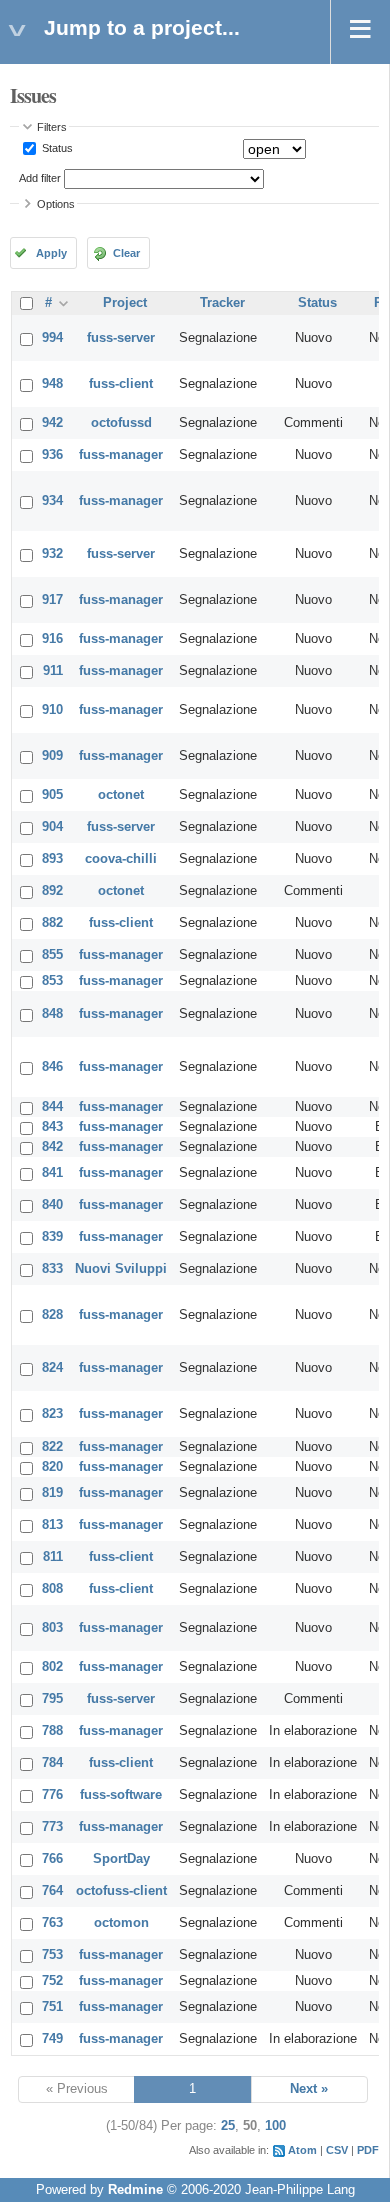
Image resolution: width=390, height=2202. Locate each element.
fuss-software (121, 1795)
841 (52, 1173)
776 (52, 1795)
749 (52, 2039)
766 (52, 1859)
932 (52, 554)
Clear (126, 253)
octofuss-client (121, 1891)
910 (52, 710)
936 (52, 455)
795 (52, 1699)
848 (52, 1014)
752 (52, 1981)
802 (52, 1667)
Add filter (40, 178)
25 (228, 2126)
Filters (52, 127)
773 (52, 1827)
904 (52, 827)
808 (52, 1589)
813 (52, 1525)
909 (52, 756)
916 (52, 639)
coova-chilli (121, 859)
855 (52, 955)
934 (52, 501)
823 (52, 1414)
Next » (309, 2089)
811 (53, 1557)
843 (52, 1127)
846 (52, 1067)
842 (52, 1147)
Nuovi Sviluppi (121, 1269)
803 (52, 1628)
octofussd (121, 423)
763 (52, 1923)
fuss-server (121, 338)
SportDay (121, 1859)
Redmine (135, 2190)
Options (56, 204)
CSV (337, 2150)
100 (275, 2126)
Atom (302, 2150)
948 (52, 384)
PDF (368, 2150)
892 (52, 891)
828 (52, 1315)
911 (53, 671)
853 (52, 981)
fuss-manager (121, 455)
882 (52, 923)
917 (52, 600)
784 (52, 1763)
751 (52, 2007)
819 (52, 1493)
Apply (51, 253)
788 (52, 1731)
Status (56, 148)
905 (52, 795)
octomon (121, 1923)
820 (52, 1467)
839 (52, 1237)
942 (52, 423)
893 (52, 859)
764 (52, 1891)
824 (52, 1368)
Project (125, 303)
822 (52, 1447)
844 (52, 1107)
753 (52, 1955)
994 (52, 338)
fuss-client (121, 384)
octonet (121, 795)
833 (52, 1269)
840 (52, 1205)
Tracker (222, 303)
